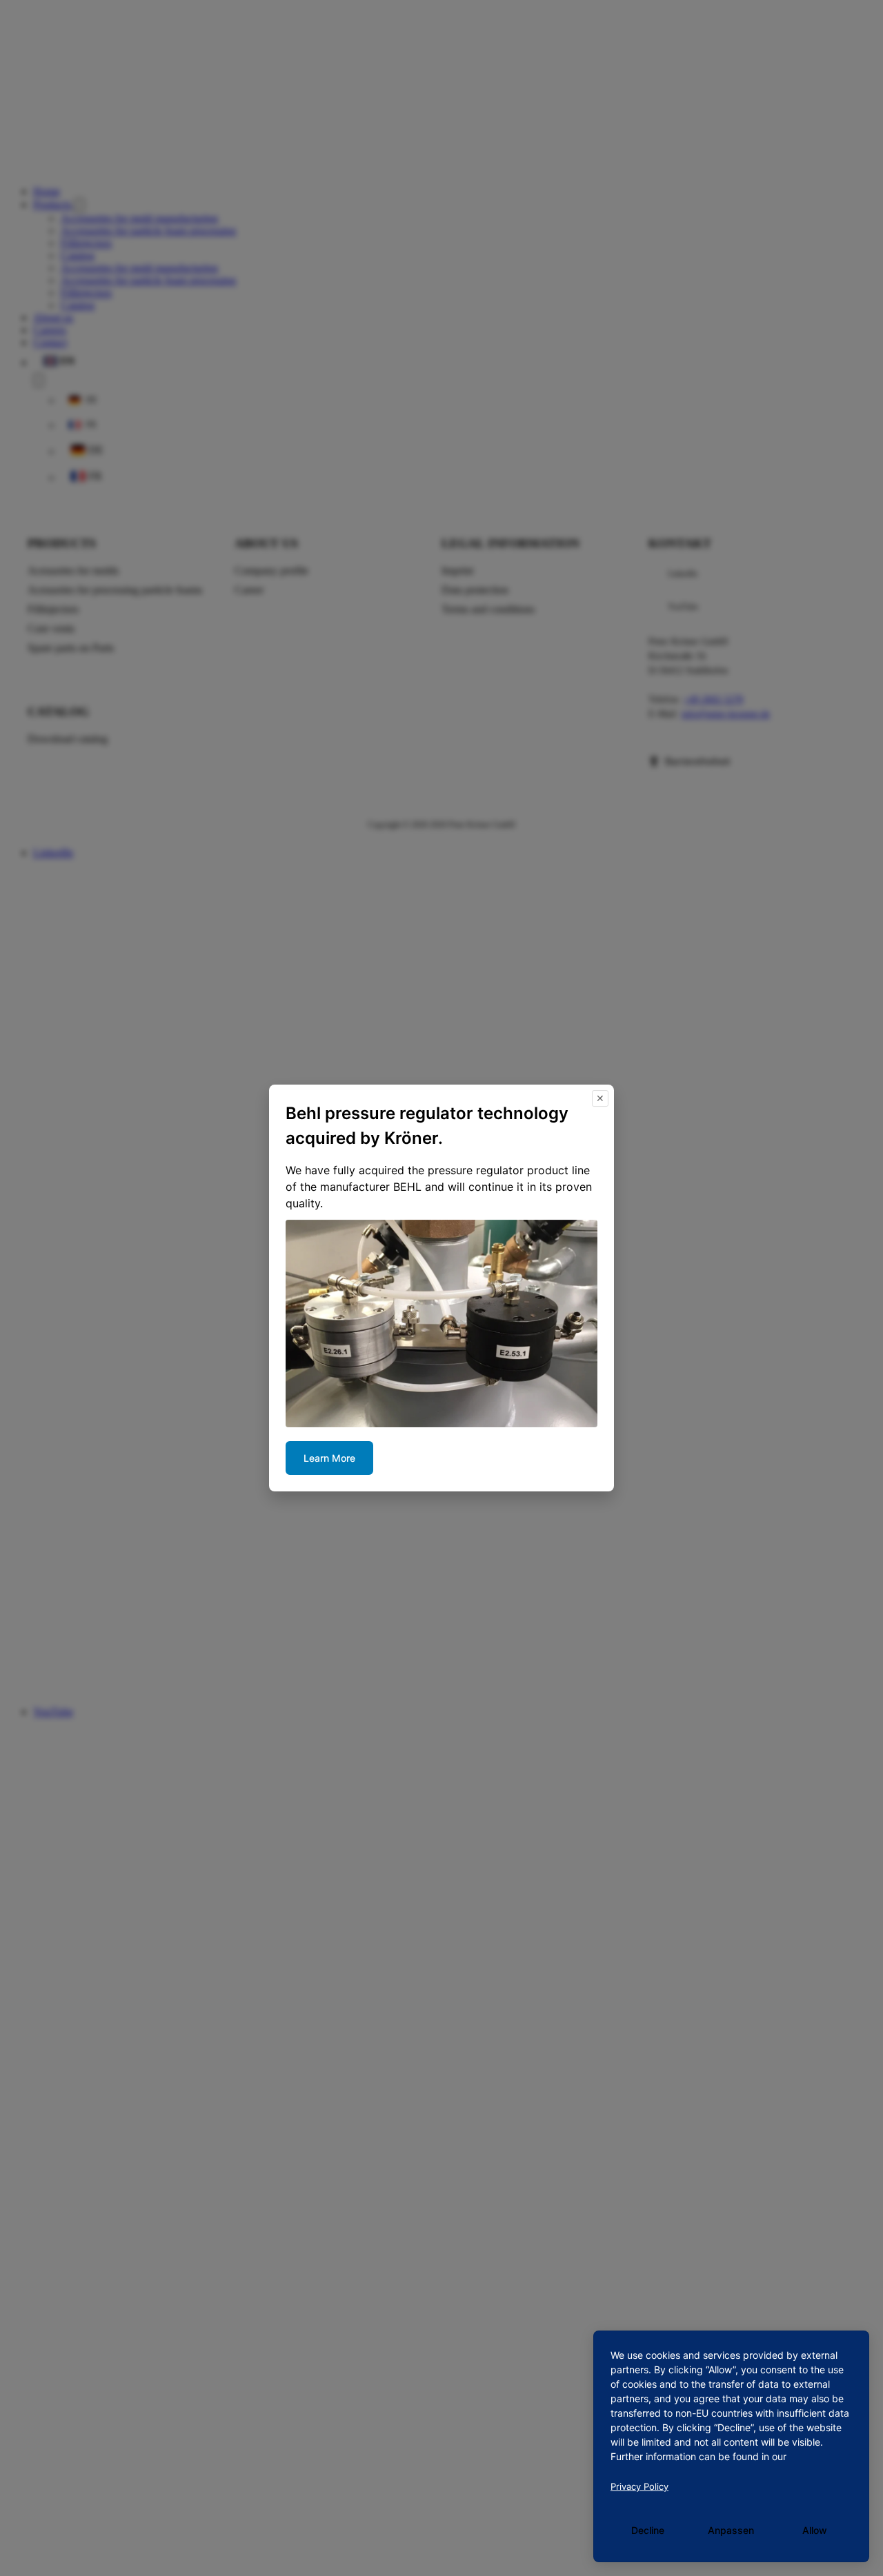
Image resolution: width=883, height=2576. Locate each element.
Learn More (329, 1458)
